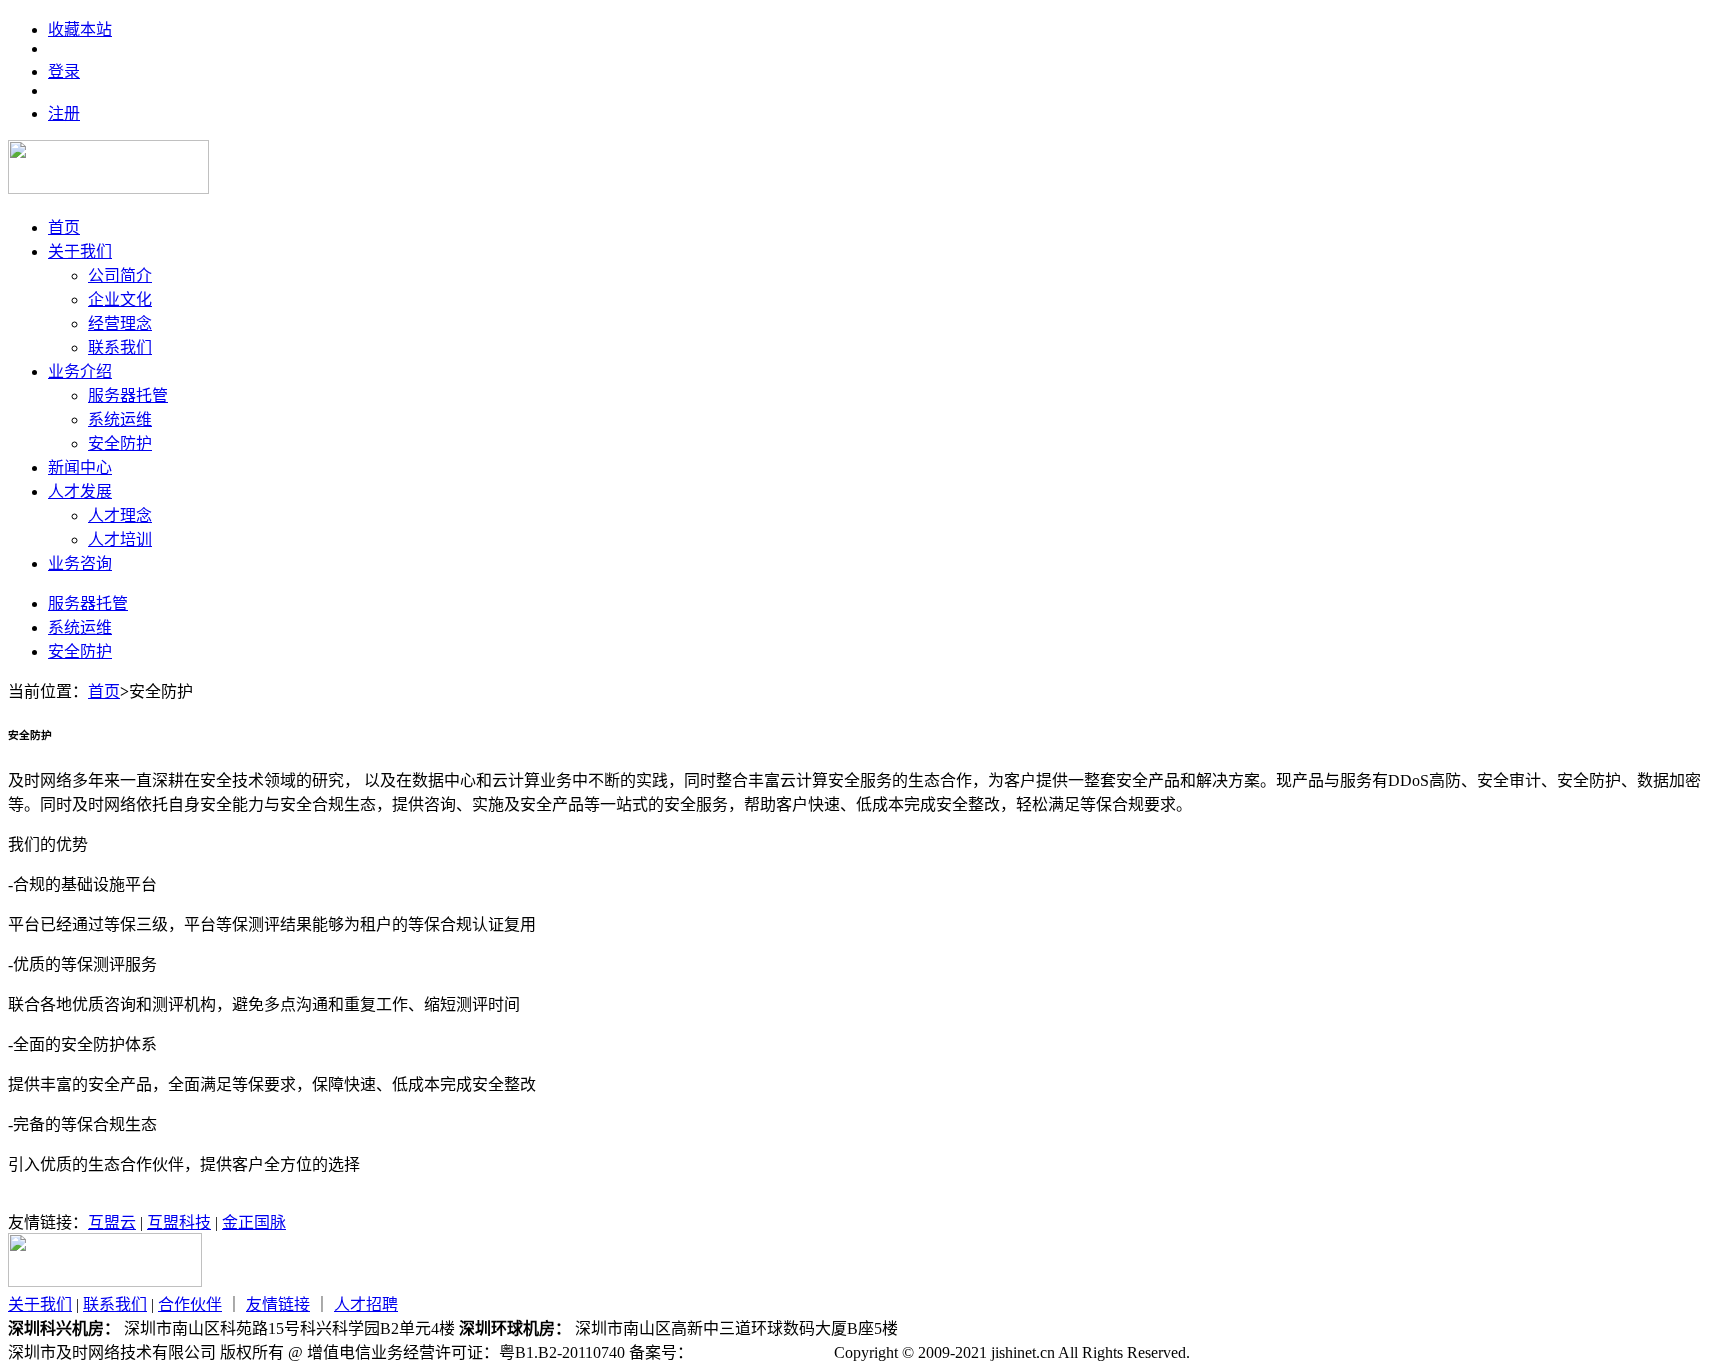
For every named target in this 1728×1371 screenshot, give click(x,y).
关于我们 (80, 251)
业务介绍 (80, 371)
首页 (64, 227)
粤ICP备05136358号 (761, 1352)
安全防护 (120, 443)
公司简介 (120, 275)
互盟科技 (179, 1222)
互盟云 (112, 1222)
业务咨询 (80, 563)
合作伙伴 (190, 1304)
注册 (64, 113)
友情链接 (278, 1304)
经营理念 (120, 323)
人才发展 (80, 491)
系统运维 (120, 419)
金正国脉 (254, 1222)
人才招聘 (366, 1304)
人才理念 (120, 515)
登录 (64, 71)
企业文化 (120, 299)
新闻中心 (80, 467)
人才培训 (120, 539)
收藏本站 (80, 29)
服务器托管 (128, 395)
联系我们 (120, 347)
